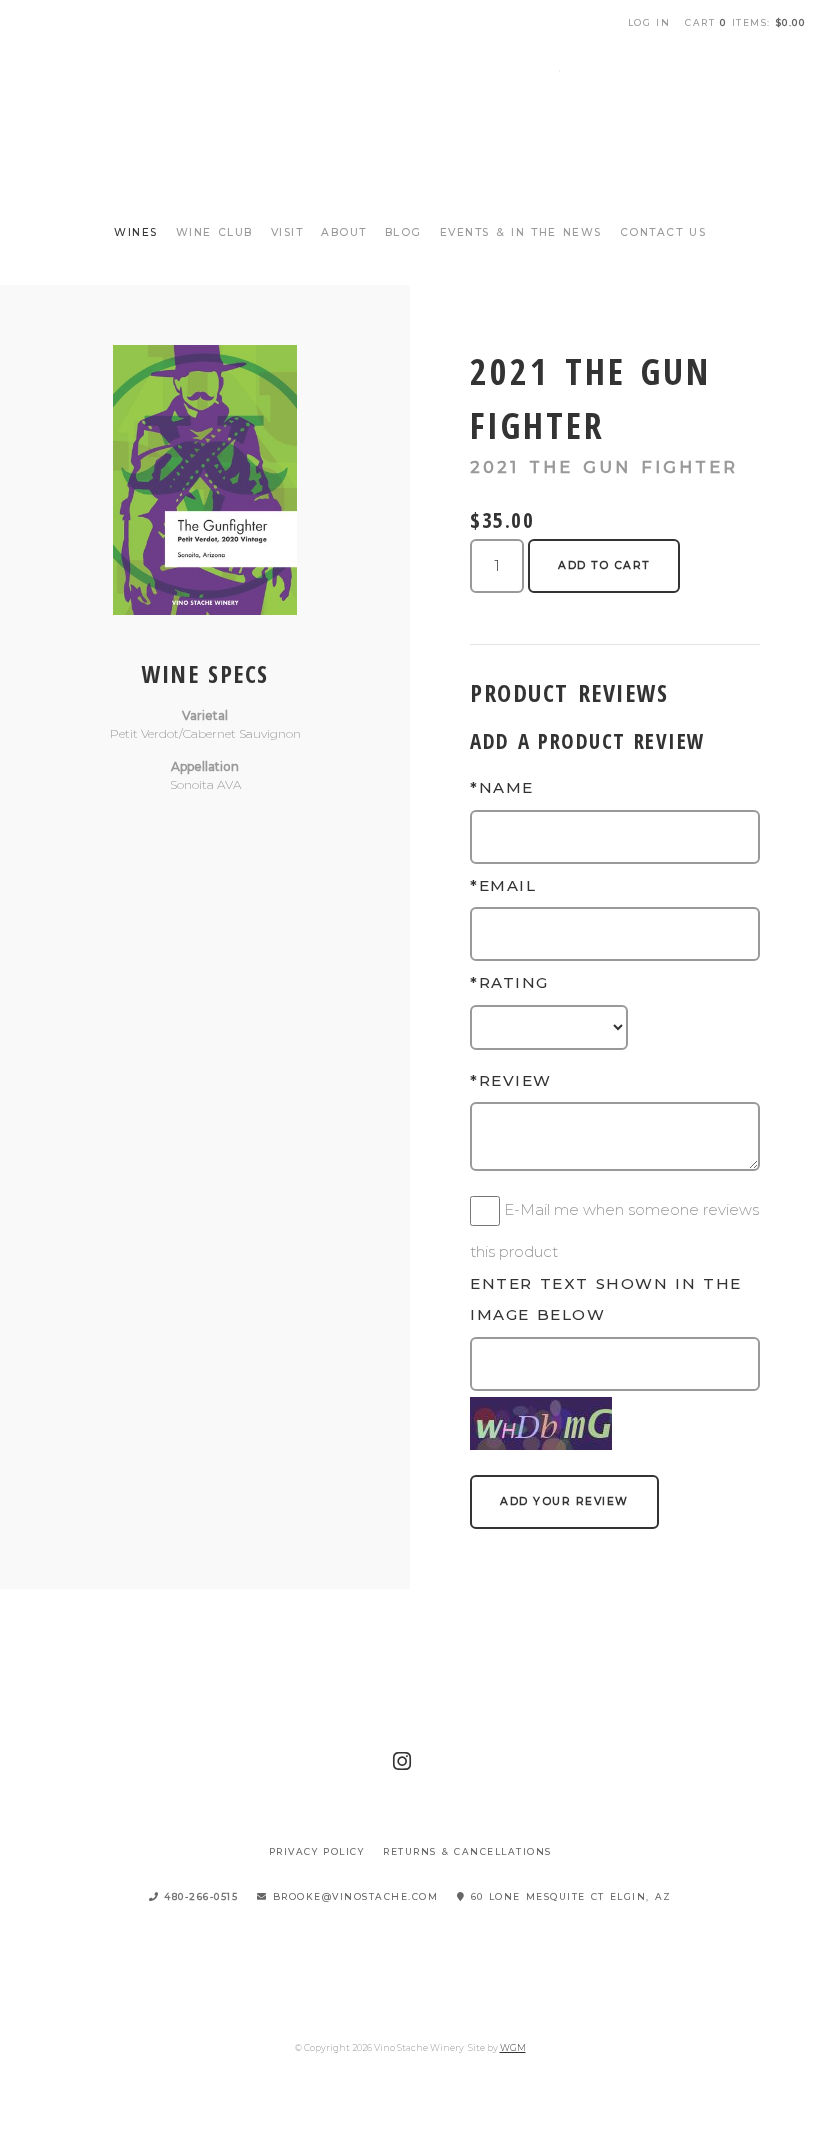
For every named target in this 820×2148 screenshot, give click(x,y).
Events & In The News (521, 232)
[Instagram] (403, 1761)
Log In (649, 22)
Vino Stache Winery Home (410, 120)
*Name (502, 787)
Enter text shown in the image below (606, 1299)
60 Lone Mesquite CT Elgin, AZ (569, 1896)
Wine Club (214, 232)
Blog (403, 232)
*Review (511, 1080)
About (344, 232)
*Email (503, 885)
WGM (513, 2047)
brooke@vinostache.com (353, 1896)
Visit (287, 232)
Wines (136, 232)
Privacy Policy (317, 1851)
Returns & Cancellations (467, 1851)
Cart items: (745, 22)
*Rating (509, 982)
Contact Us (663, 232)
